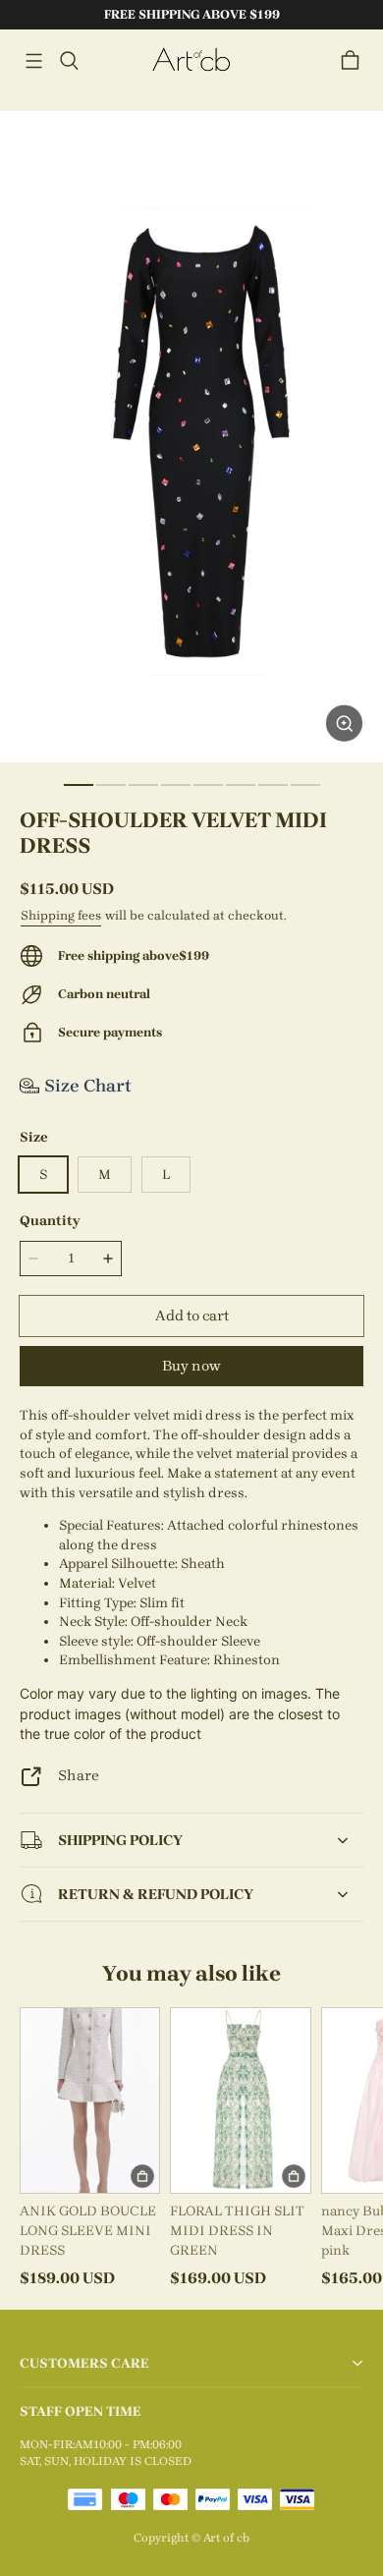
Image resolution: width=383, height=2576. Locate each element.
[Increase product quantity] (108, 1259)
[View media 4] (176, 785)
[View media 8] (305, 785)
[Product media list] (191, 437)
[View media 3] (143, 785)
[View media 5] (208, 785)
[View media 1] (79, 785)
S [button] (43, 1175)
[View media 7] (273, 785)
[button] (33, 61)
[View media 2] (111, 785)
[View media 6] (241, 785)
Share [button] (79, 1775)
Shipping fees (61, 915)
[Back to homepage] (191, 60)
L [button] (166, 1175)
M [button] (105, 1175)
